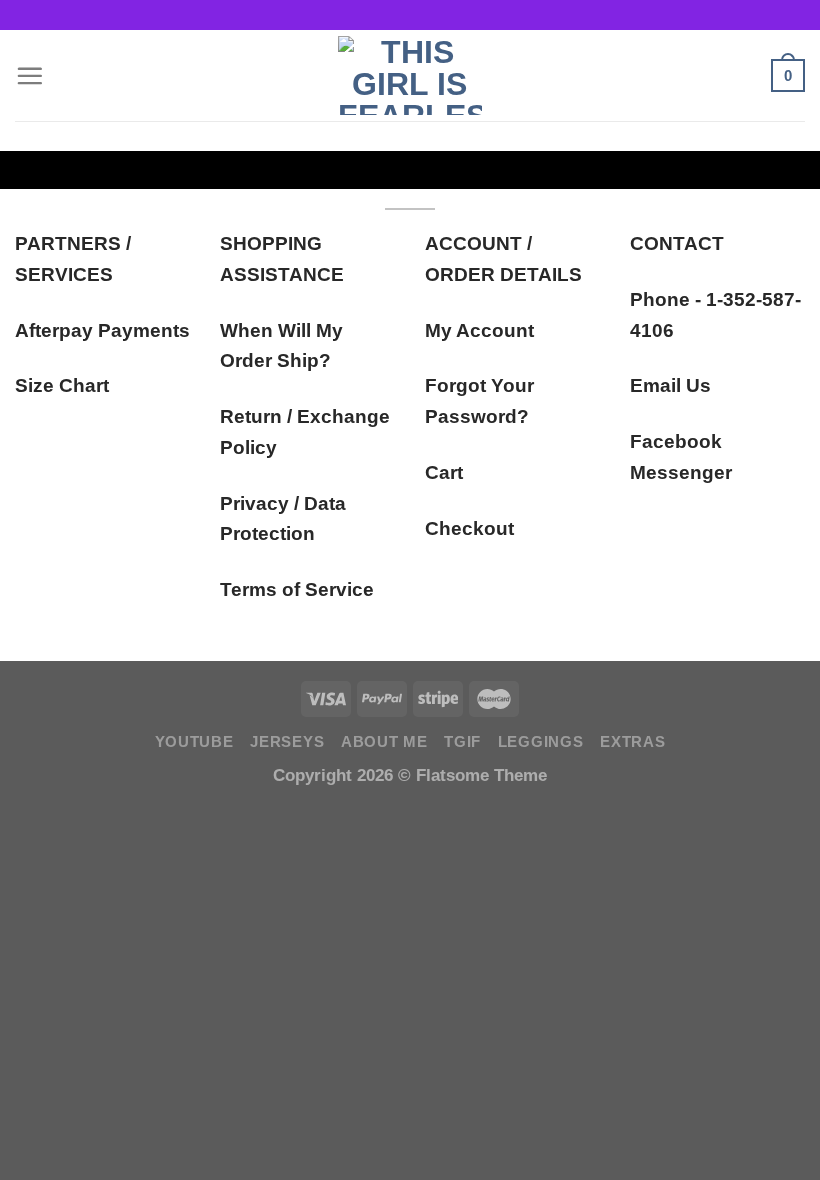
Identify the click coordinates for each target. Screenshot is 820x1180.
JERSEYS (287, 742)
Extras (632, 742)
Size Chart (62, 385)
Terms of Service (297, 589)
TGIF (462, 742)
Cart (444, 472)
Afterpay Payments (102, 330)
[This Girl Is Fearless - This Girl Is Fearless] (410, 75)
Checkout (469, 528)
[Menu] (29, 75)
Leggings (541, 742)
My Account (479, 330)
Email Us (670, 385)
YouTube (194, 742)
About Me (384, 742)
